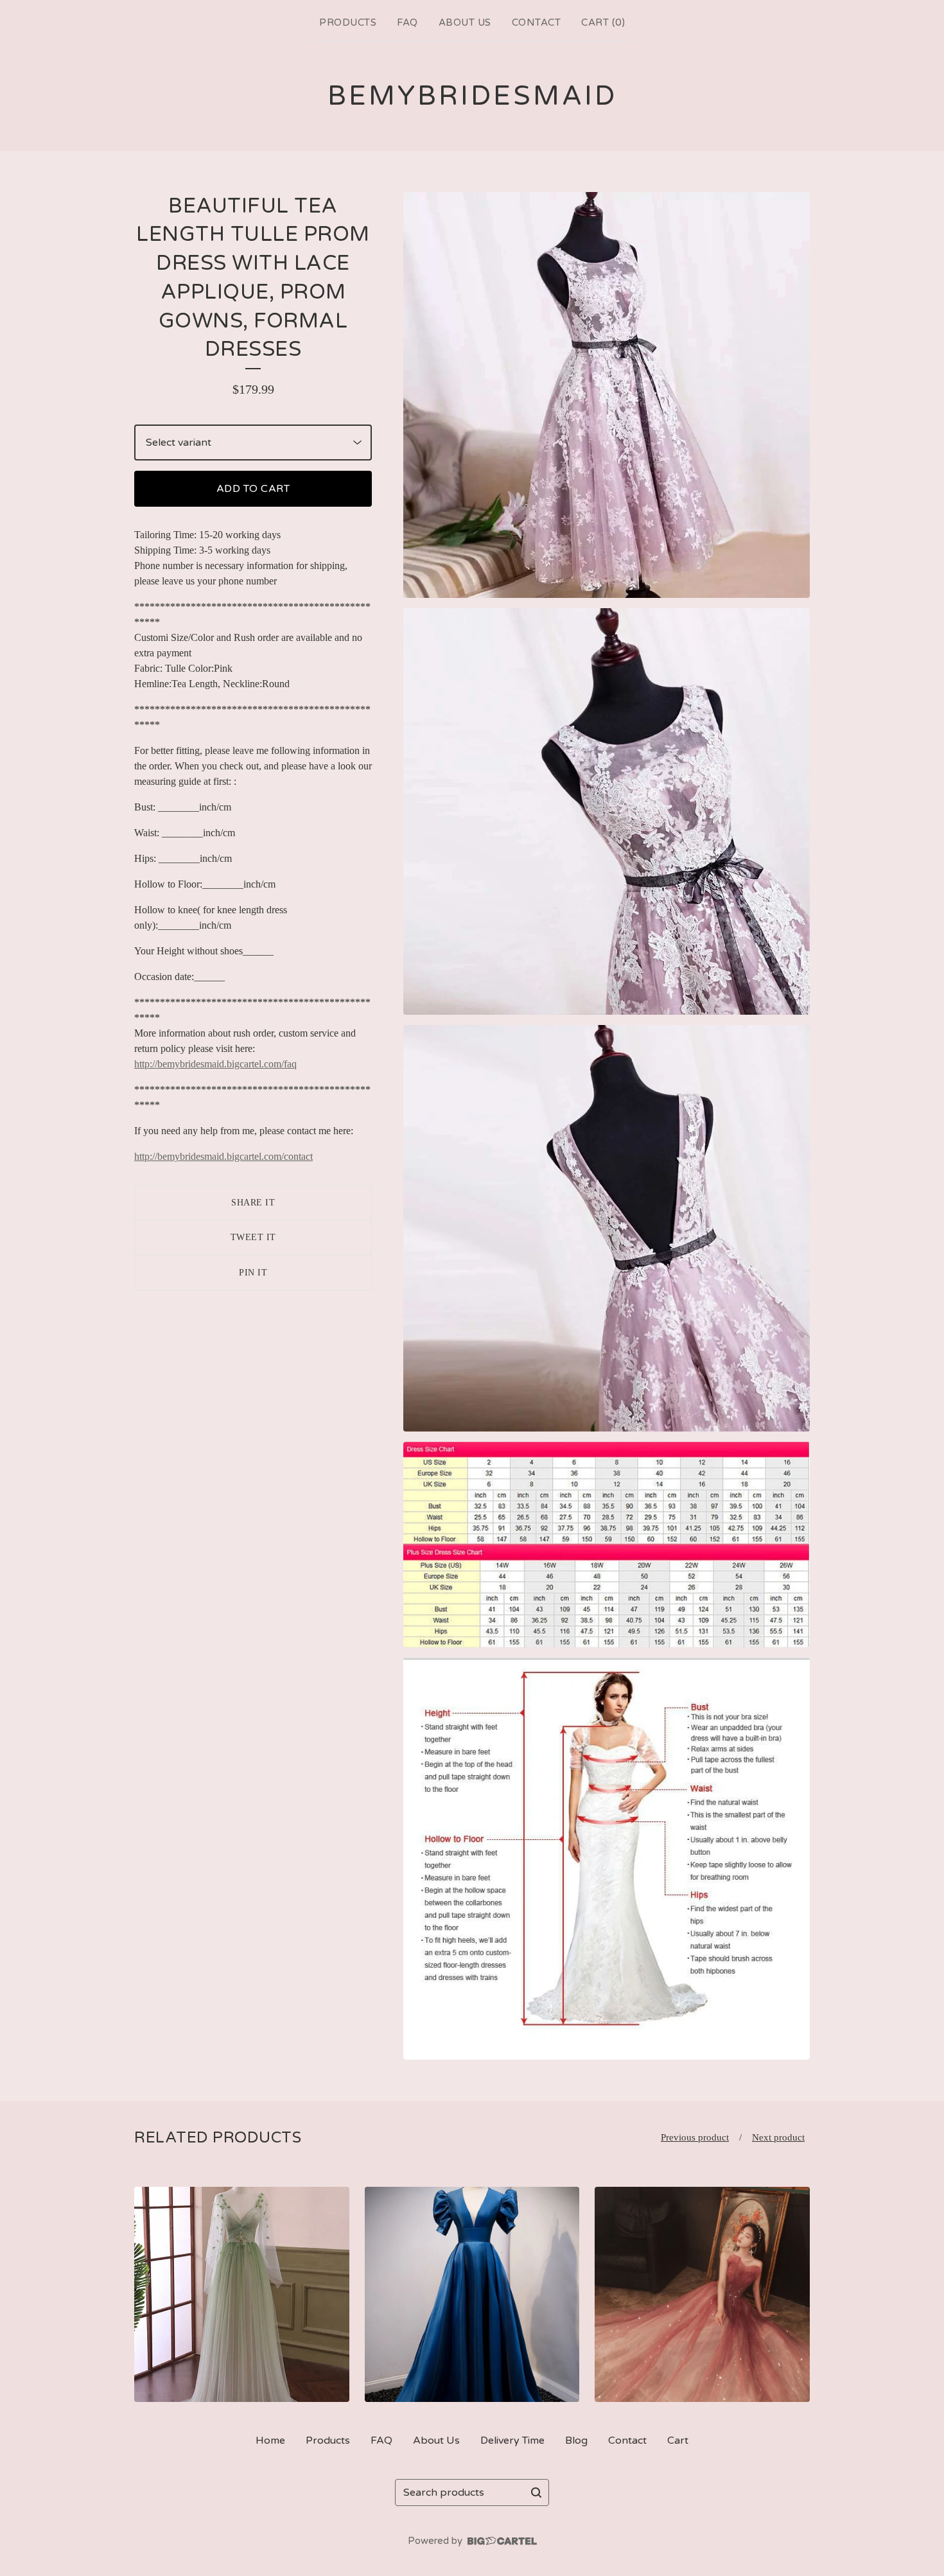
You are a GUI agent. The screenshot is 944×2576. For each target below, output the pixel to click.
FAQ (407, 22)
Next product (778, 2137)
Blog (576, 2440)
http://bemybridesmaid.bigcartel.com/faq (215, 1064)
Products (348, 22)
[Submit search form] (536, 2493)
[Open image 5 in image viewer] (607, 1859)
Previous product (695, 2137)
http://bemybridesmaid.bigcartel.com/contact (223, 1156)
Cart (678, 2440)
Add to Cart (253, 489)
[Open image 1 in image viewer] (607, 395)
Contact (537, 22)
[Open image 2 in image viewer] (607, 811)
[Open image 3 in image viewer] (607, 1228)
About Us (465, 22)
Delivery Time (512, 2440)
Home (270, 2440)
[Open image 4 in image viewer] (607, 1545)
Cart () (603, 22)
